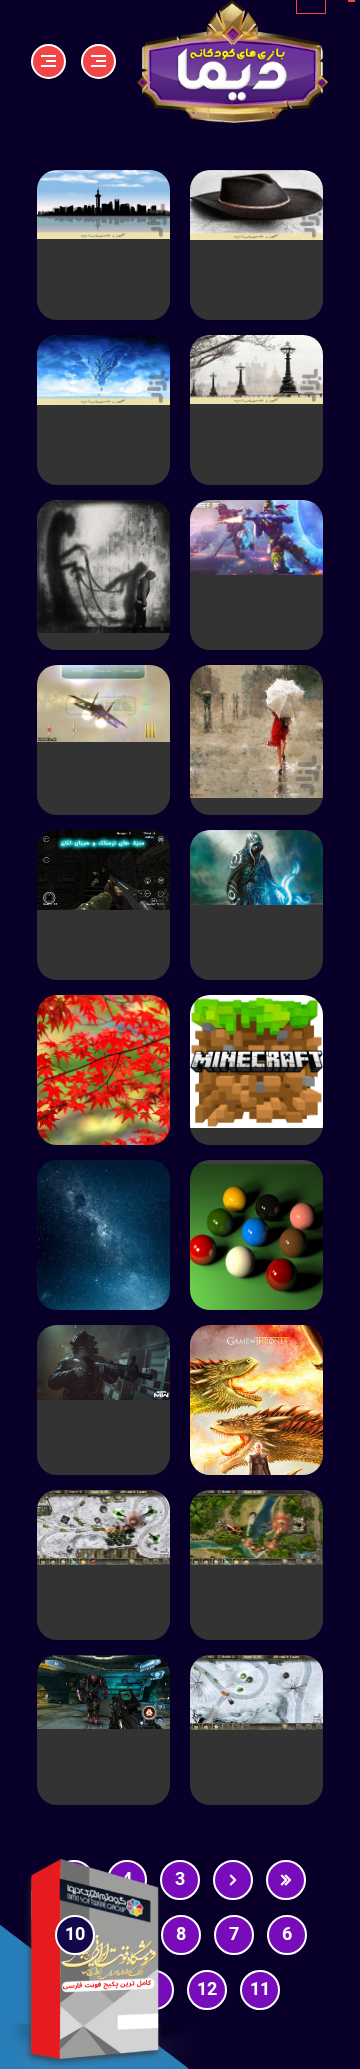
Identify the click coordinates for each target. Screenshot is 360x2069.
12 (207, 1990)
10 (75, 1935)
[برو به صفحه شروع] (286, 1880)
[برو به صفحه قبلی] (233, 1880)
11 (260, 1990)
